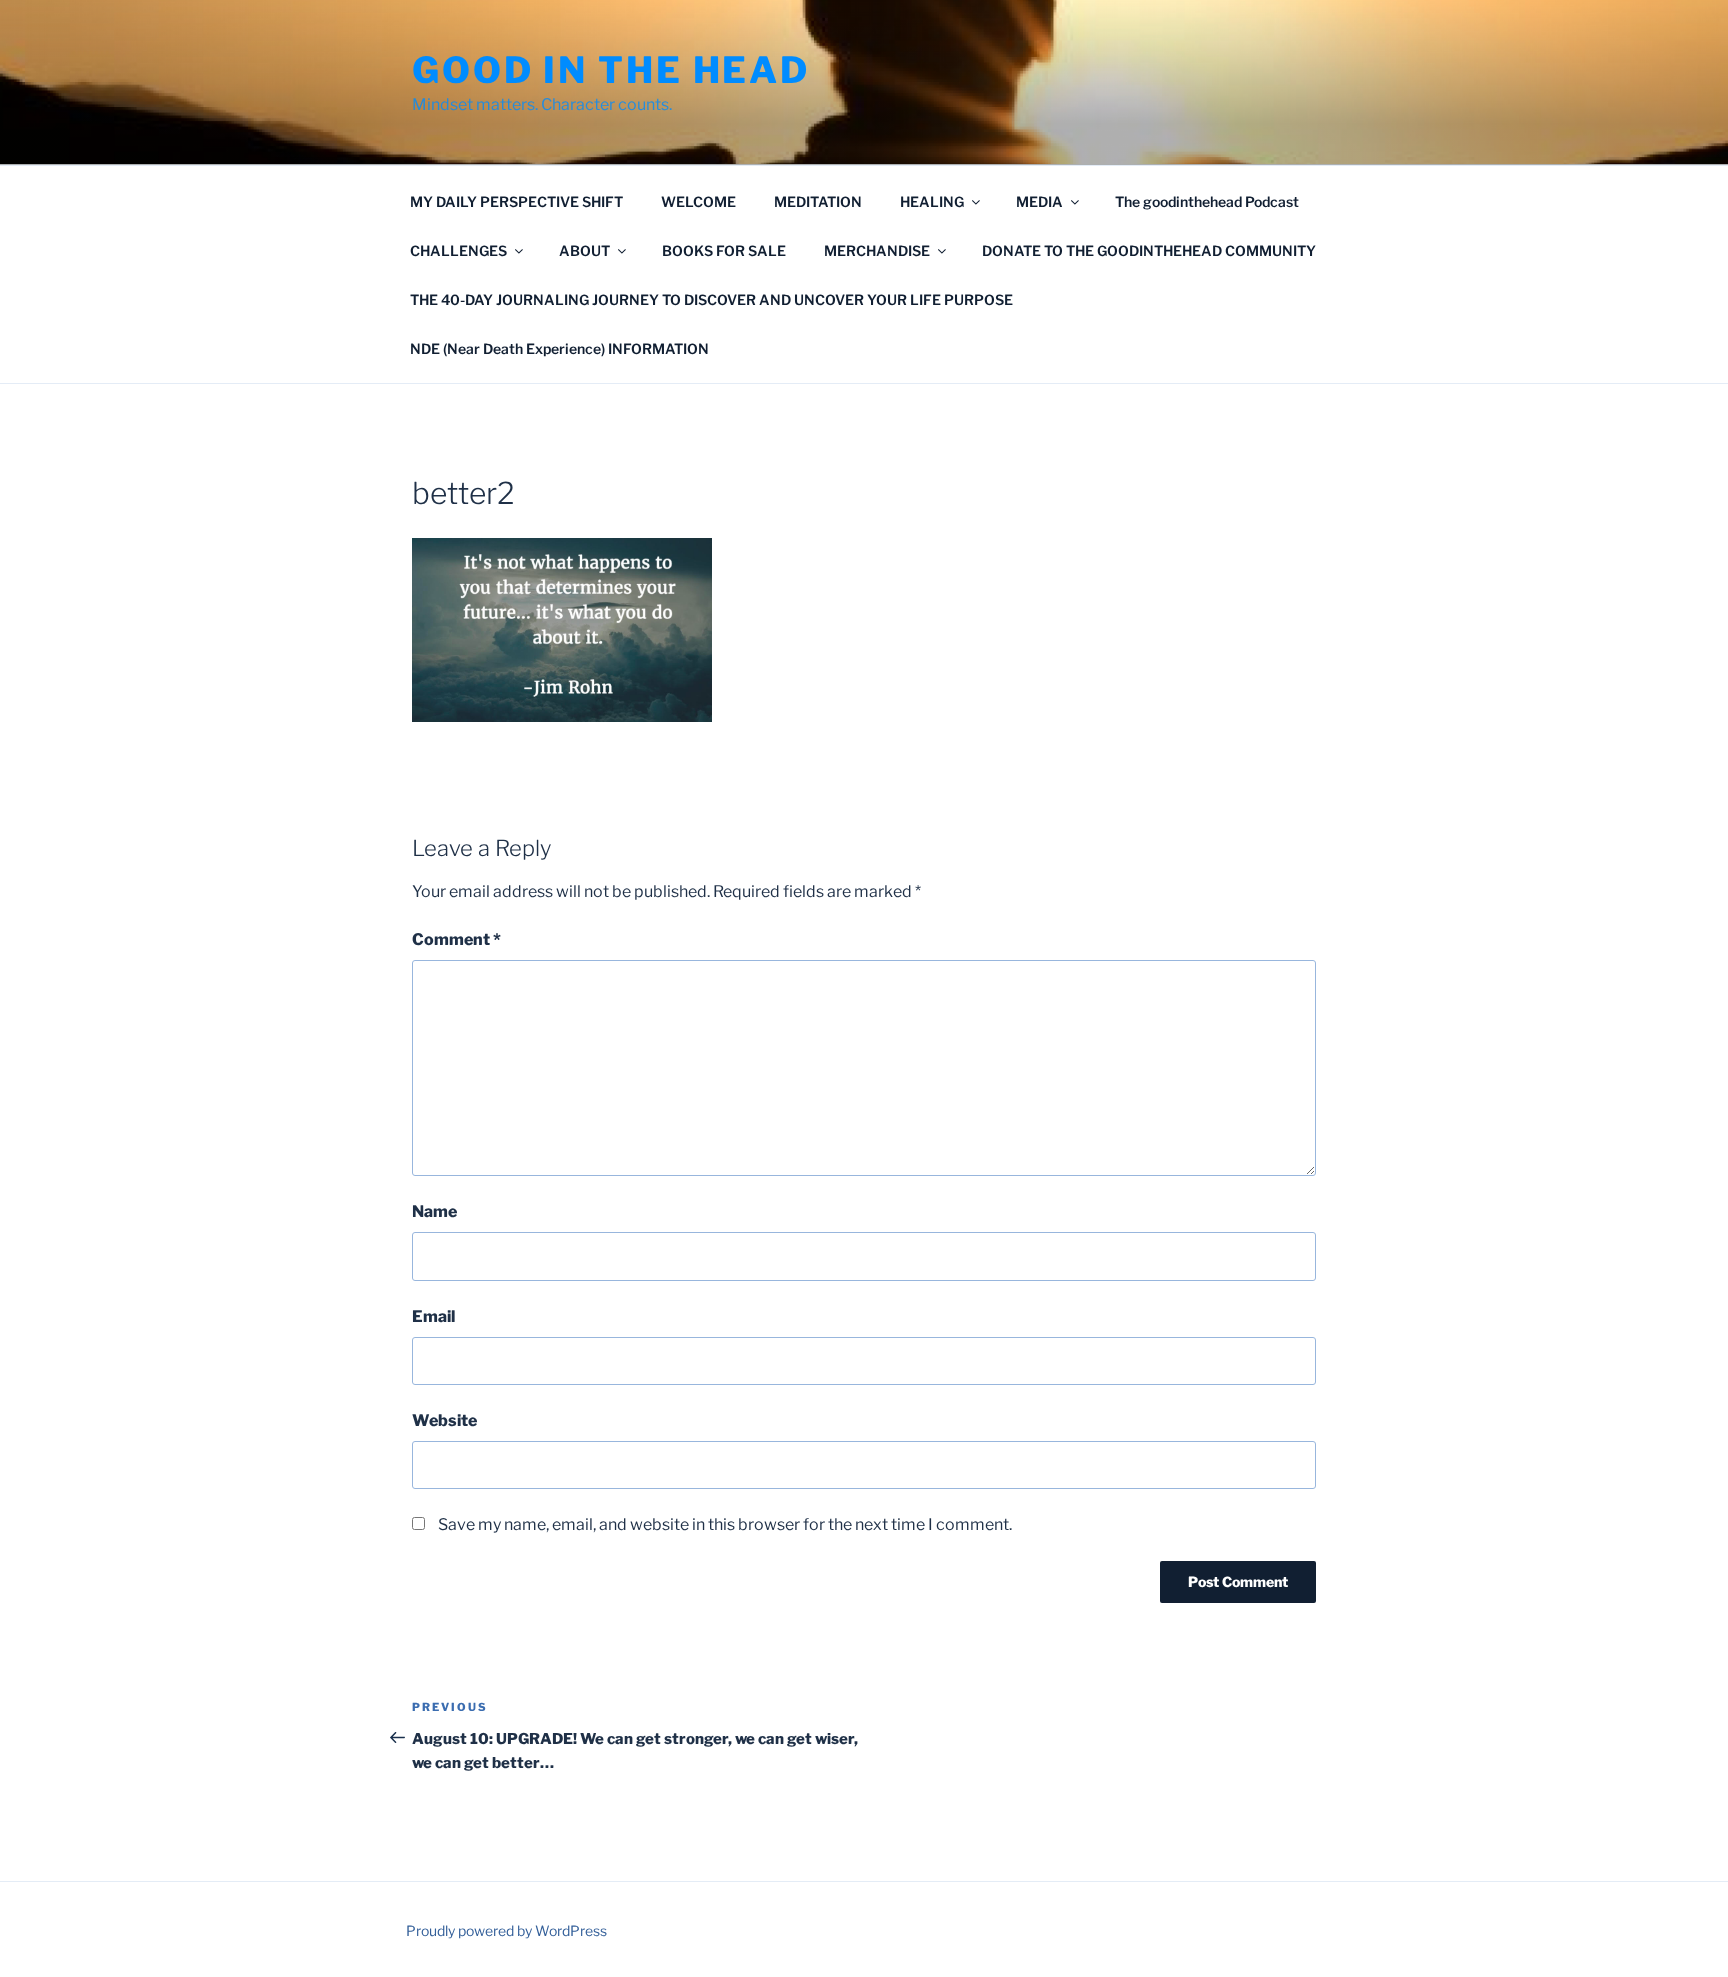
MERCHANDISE (877, 250)
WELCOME (698, 201)
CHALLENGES (458, 250)
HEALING (932, 201)
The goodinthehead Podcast (1207, 201)
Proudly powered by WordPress (506, 1930)
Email (433, 1316)
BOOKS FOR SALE (724, 250)
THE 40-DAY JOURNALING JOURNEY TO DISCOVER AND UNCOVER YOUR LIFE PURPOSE (711, 299)
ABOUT (584, 250)
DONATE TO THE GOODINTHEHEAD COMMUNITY (1149, 250)
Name (434, 1211)
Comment (456, 939)
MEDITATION (818, 201)
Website (444, 1420)
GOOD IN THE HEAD (611, 70)
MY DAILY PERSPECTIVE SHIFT (516, 201)
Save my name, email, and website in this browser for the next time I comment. (725, 1524)
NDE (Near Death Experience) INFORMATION (559, 348)
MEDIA (1039, 201)
